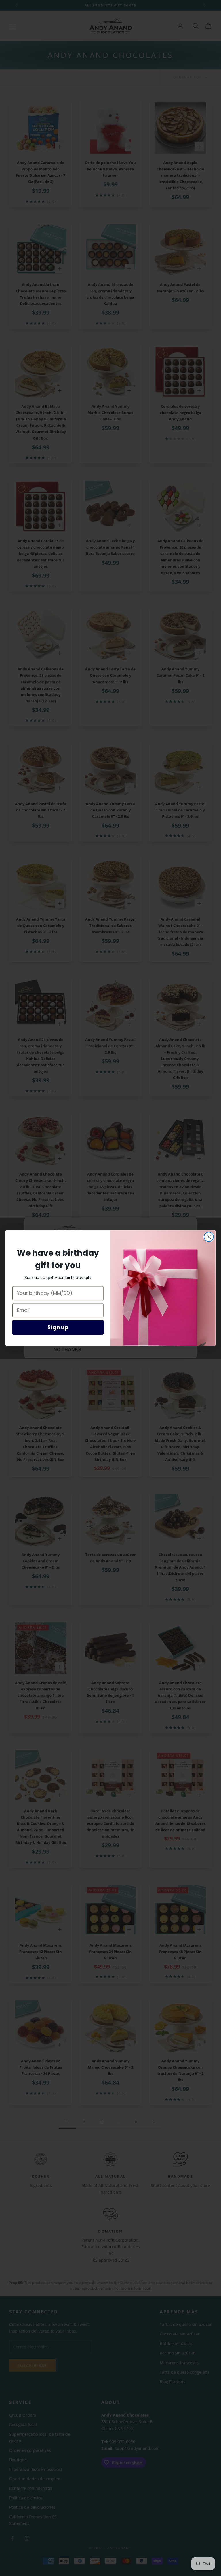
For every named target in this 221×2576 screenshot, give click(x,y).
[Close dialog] (209, 1237)
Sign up (58, 1328)
